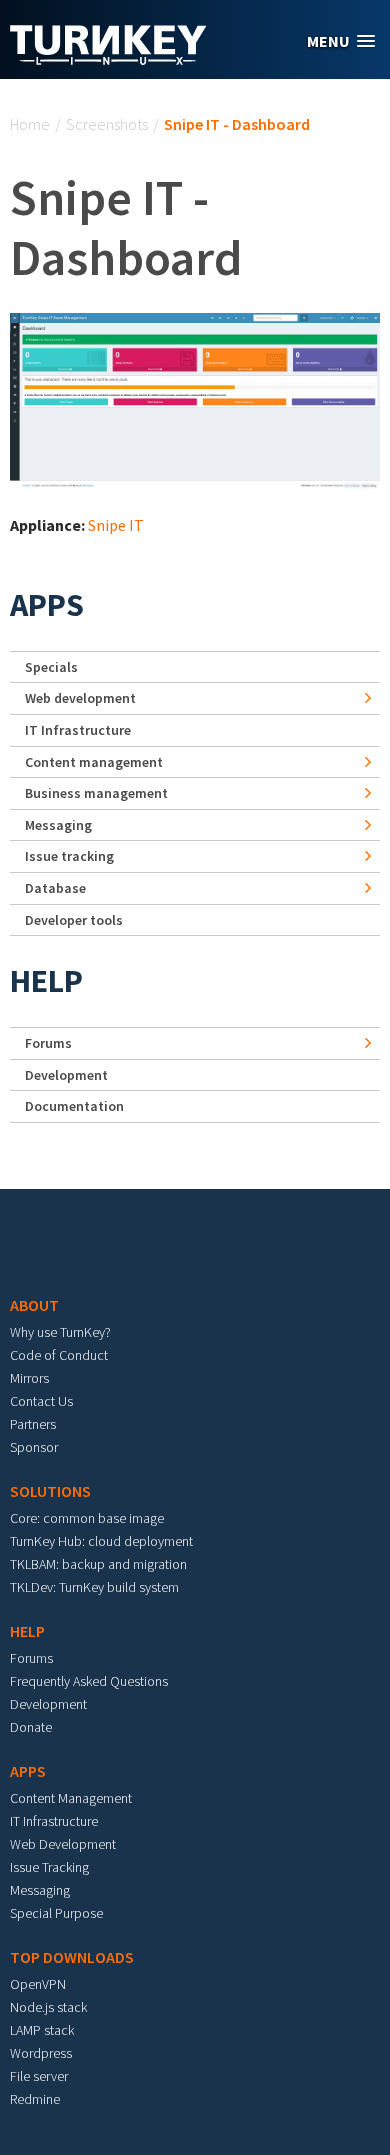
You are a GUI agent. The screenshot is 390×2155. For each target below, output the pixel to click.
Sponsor (34, 1447)
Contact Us (41, 1401)
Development (66, 1075)
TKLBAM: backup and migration (98, 1564)
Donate (31, 1727)
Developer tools (74, 920)
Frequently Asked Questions (89, 1681)
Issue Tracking (49, 1867)
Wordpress (41, 2053)
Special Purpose (56, 1913)
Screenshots (107, 124)
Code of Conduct (59, 1355)
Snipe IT (116, 525)
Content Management (71, 1798)
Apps (47, 605)
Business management (96, 793)
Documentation (74, 1106)
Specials (51, 667)
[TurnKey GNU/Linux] (108, 59)
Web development (80, 698)
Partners (33, 1424)
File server (39, 2076)
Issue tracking (69, 856)
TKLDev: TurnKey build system (94, 1587)
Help (46, 981)
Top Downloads (72, 1957)
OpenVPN (38, 1984)
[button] (341, 41)
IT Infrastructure (78, 730)
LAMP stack (42, 2030)
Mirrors (29, 1378)
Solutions (50, 1491)
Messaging (58, 825)
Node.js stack (48, 2007)
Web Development (63, 1844)
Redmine (35, 2099)
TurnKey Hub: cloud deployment (101, 1541)
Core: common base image (87, 1518)
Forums (48, 1043)
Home (30, 124)
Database (55, 888)
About (34, 1305)
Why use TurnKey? (60, 1332)
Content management (94, 762)
